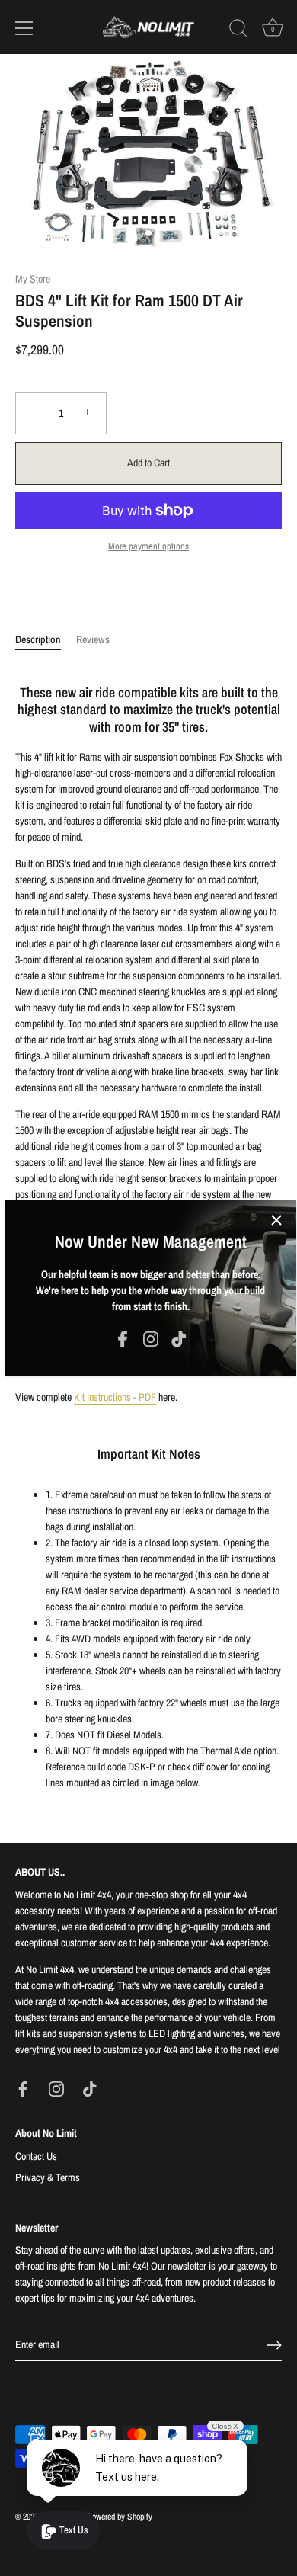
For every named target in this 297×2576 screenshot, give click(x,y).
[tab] (46, 640)
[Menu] (24, 28)
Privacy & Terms (48, 2177)
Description (38, 639)
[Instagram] (151, 1338)
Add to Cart (148, 463)
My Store (33, 279)
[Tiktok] (179, 1338)
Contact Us (36, 2156)
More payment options (148, 546)
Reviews (93, 639)
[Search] (238, 30)
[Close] (276, 1220)
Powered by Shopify (120, 2517)
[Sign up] (274, 2345)
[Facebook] (123, 1338)
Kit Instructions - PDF (115, 1397)
